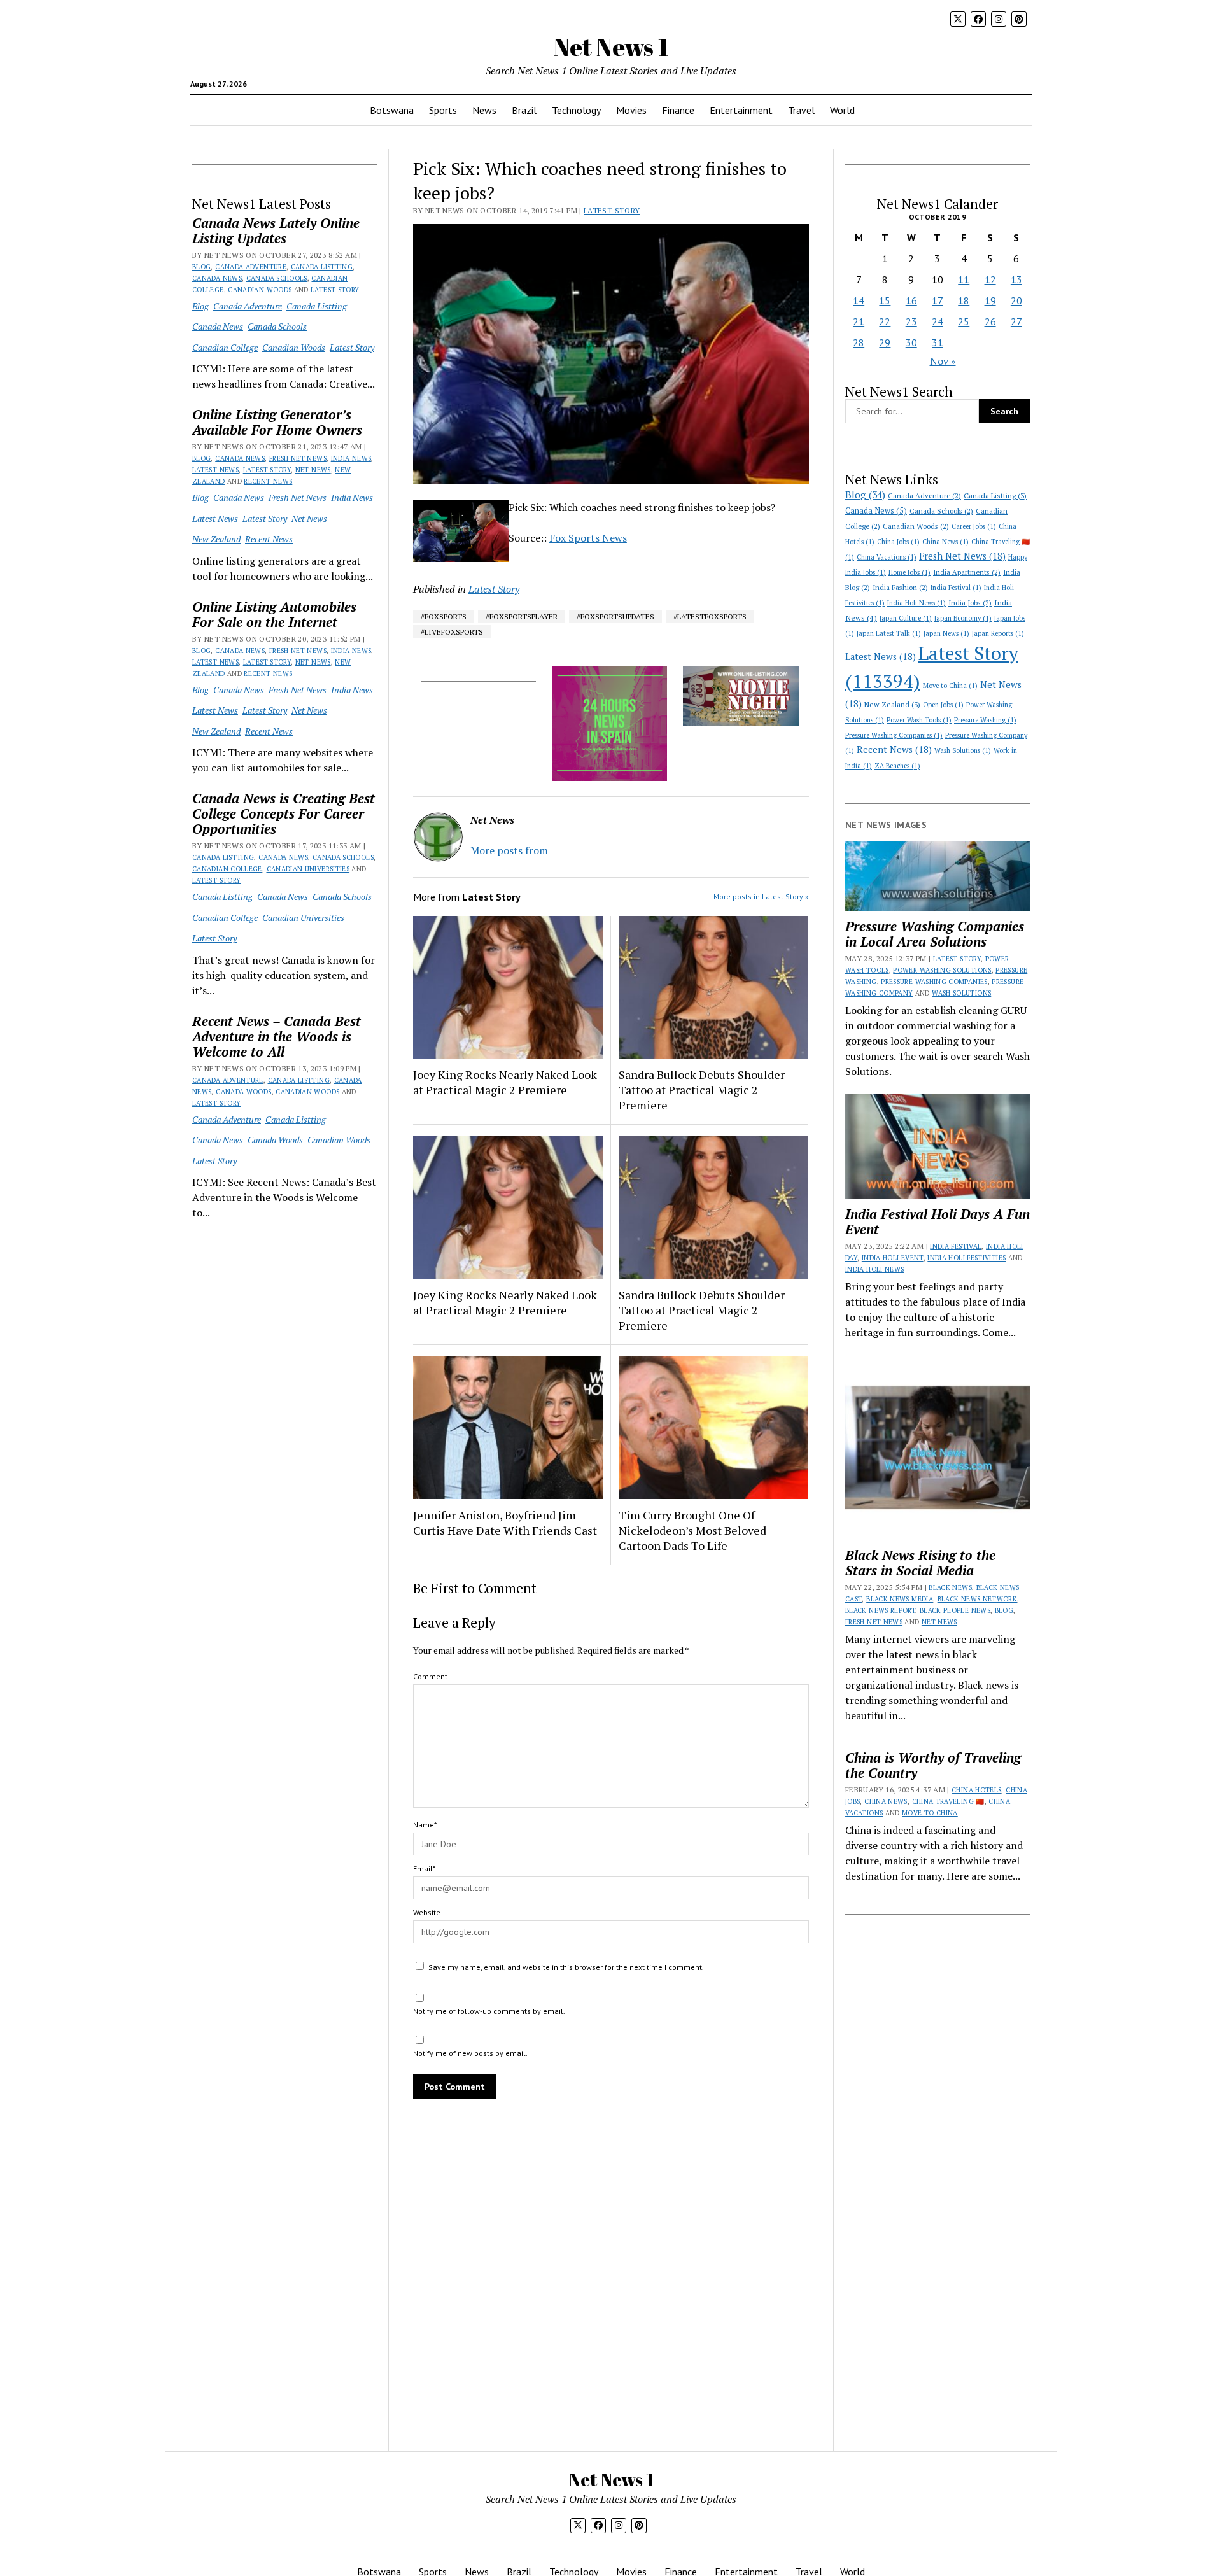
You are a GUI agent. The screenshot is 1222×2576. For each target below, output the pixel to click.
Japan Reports (998, 633)
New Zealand (216, 539)
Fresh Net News (298, 458)
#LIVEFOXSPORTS (452, 632)
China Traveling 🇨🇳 (948, 1801)
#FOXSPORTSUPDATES (615, 616)
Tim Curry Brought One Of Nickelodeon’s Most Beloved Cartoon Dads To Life (692, 1530)
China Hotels (976, 1790)
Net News (313, 470)
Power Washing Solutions (942, 970)
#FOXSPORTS (444, 616)
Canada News (217, 278)
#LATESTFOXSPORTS (710, 616)
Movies (631, 110)
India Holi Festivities (966, 1258)
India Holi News (916, 603)
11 (964, 279)
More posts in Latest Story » (761, 897)
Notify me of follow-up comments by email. (489, 2011)
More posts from (509, 850)
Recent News (268, 481)
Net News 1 (611, 47)
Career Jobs (974, 526)
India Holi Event (893, 1258)
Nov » (943, 361)
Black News (950, 1587)
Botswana (392, 110)
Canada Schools (277, 278)
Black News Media (900, 1599)
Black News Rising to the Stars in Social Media (920, 1563)
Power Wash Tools (919, 720)
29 (885, 342)
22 (885, 321)
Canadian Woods (260, 290)
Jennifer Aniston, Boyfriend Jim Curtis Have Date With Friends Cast (505, 1523)
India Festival (956, 588)
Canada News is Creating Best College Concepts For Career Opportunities (284, 813)
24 (938, 321)
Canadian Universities (308, 869)
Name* (425, 1825)
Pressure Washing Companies (894, 735)
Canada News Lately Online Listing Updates (276, 230)
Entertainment (741, 110)
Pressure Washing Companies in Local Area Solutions (935, 934)
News (484, 110)
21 (859, 321)
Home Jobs (909, 572)
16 (911, 300)
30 (911, 342)
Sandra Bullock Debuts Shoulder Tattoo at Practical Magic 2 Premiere (702, 1090)
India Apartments (967, 572)
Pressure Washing (985, 720)
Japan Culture (906, 618)
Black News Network (977, 1599)
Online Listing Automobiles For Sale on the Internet (274, 614)
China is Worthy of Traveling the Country (933, 1765)
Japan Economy (963, 618)
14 (859, 300)
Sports (443, 110)
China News (945, 542)
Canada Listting (322, 267)
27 (1016, 321)
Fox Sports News (588, 538)
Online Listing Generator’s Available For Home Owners (277, 422)
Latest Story (335, 290)
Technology (576, 110)
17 (938, 300)
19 (990, 300)
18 (964, 300)
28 (859, 342)
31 (938, 342)
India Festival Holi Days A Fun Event (938, 1221)
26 (990, 321)
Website (427, 1912)
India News (351, 458)
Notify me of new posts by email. (470, 2053)
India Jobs (970, 602)
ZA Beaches (897, 766)
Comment (430, 1676)
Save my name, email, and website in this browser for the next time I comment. (566, 1967)
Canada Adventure (251, 267)
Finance (678, 110)
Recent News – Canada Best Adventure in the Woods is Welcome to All (277, 1036)
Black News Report (880, 1610)
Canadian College (225, 347)
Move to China (950, 686)
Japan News (946, 633)
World (842, 110)
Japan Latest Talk (889, 633)
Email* (424, 1869)
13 (1016, 279)
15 (885, 300)
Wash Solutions (963, 750)
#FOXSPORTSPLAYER (522, 616)
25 (964, 321)
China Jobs (898, 542)
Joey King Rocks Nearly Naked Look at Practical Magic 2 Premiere (505, 1082)
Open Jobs (943, 705)
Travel (801, 110)
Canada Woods (243, 1092)
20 (1016, 300)
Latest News (215, 470)
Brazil (524, 110)
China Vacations (887, 557)
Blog (201, 267)
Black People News (955, 1610)
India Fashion (900, 587)
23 (911, 321)
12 (990, 279)
